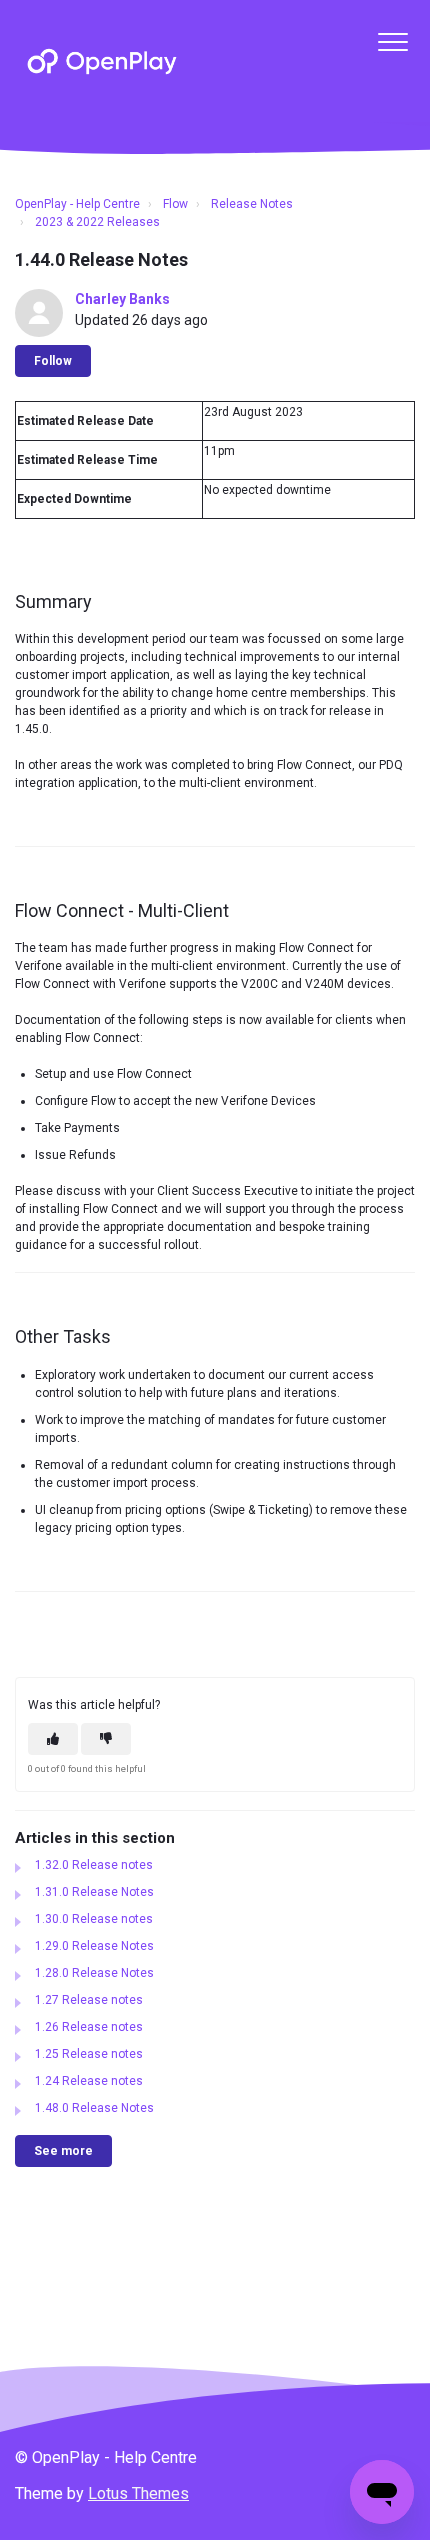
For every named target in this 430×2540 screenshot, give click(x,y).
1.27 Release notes (89, 2000)
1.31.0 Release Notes (94, 1892)
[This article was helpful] (53, 1739)
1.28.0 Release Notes (94, 1973)
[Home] (102, 61)
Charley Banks (122, 299)
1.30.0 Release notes (94, 1919)
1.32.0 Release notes (94, 1865)
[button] (392, 41)
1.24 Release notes (89, 2081)
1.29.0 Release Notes (94, 1946)
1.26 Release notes (89, 2027)
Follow (53, 361)
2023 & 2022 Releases (97, 222)
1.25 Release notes (89, 2054)
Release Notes (252, 204)
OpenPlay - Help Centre (77, 204)
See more (63, 2151)
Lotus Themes (138, 2493)
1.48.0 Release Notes (94, 2108)
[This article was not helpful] (106, 1739)
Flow (175, 204)
